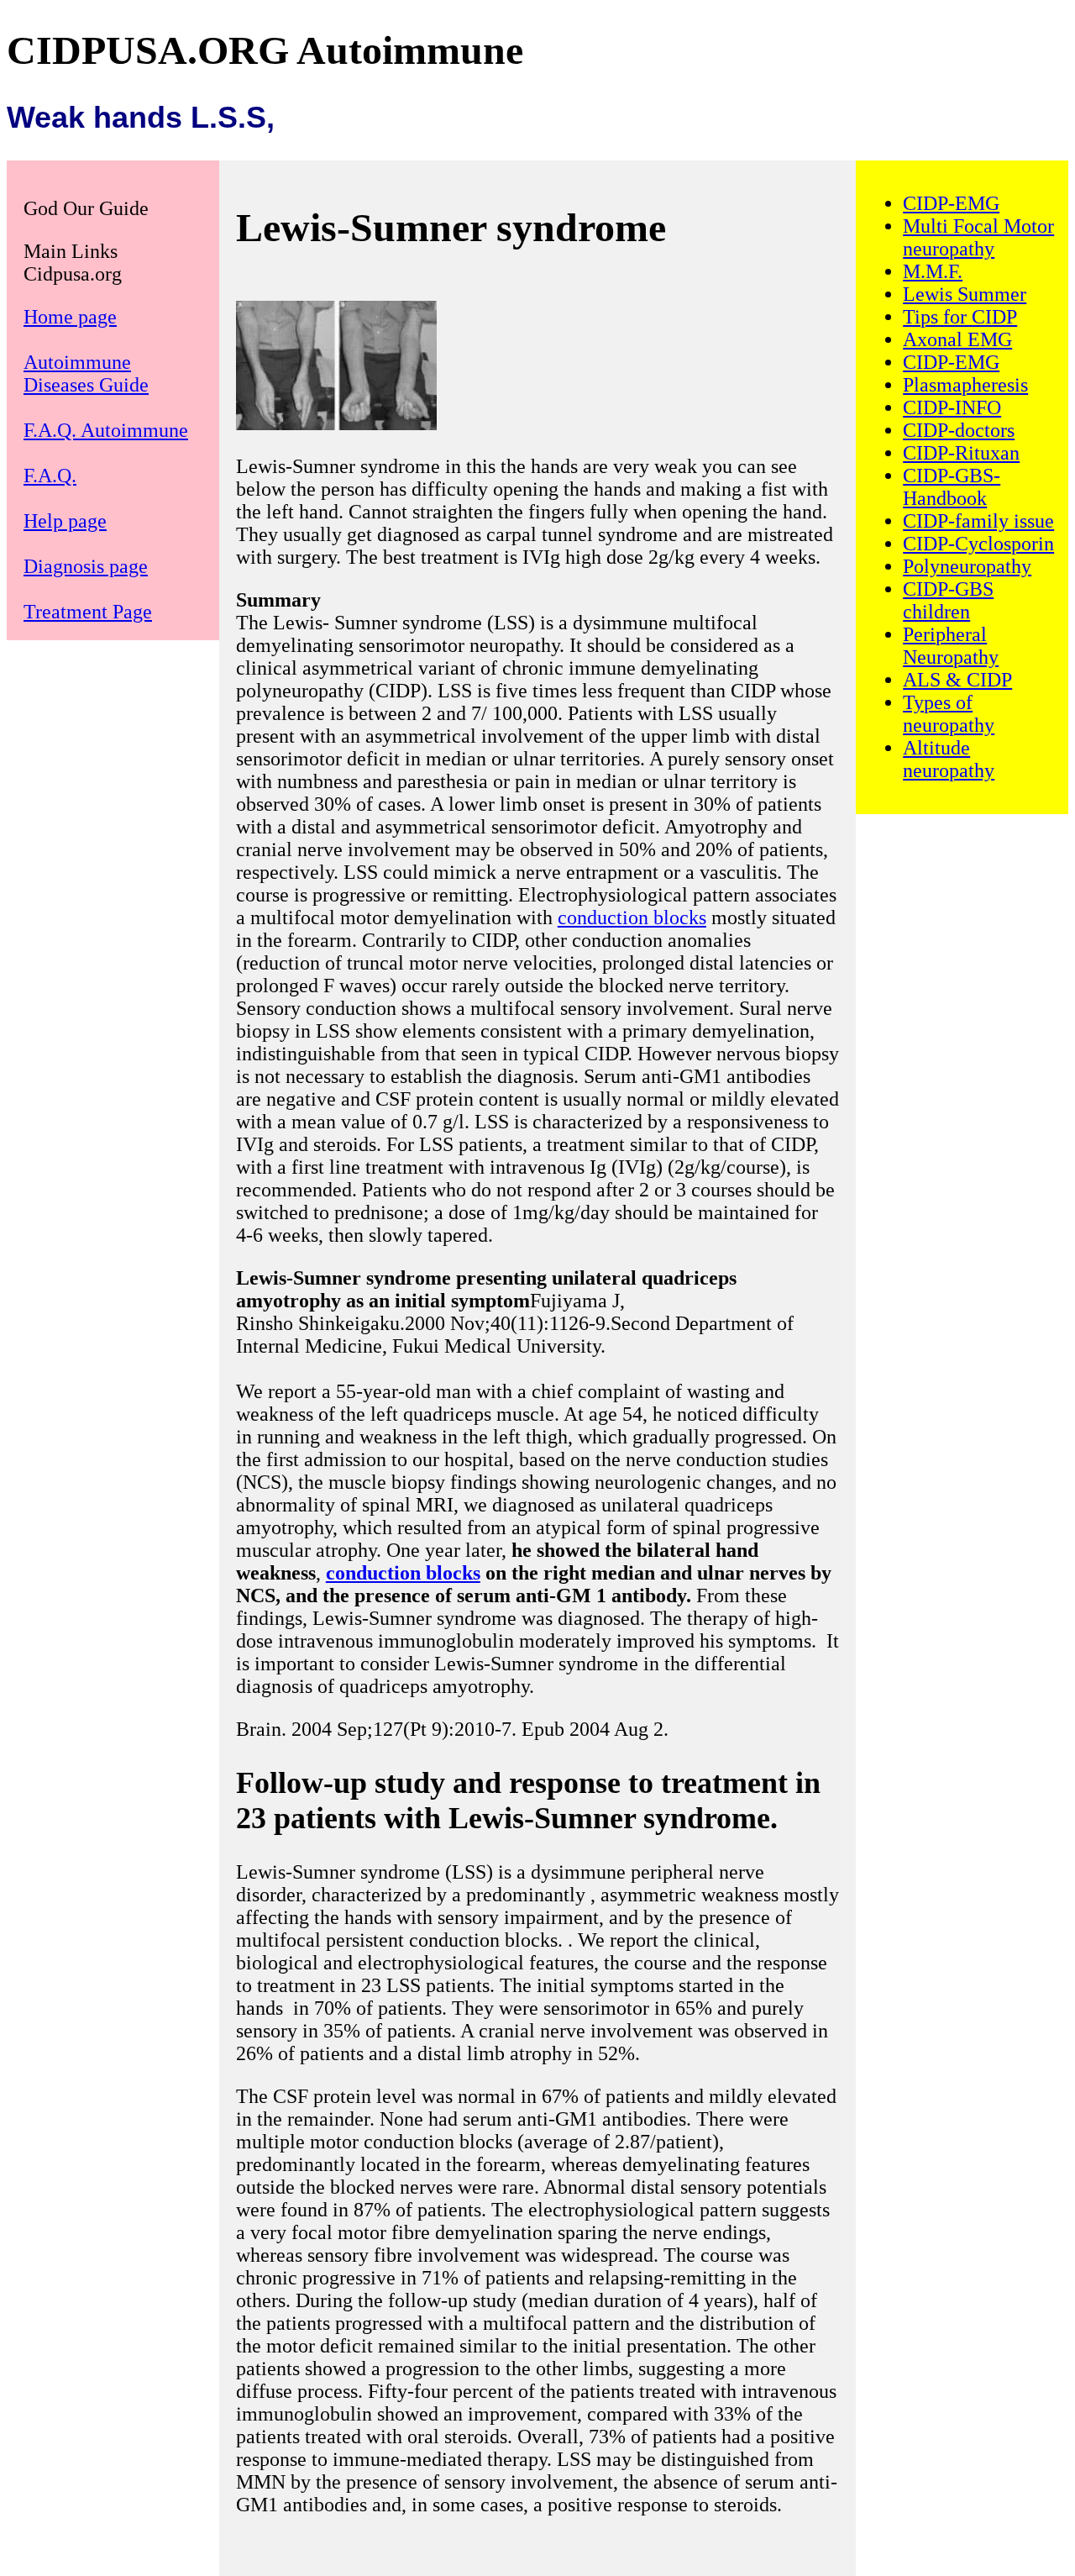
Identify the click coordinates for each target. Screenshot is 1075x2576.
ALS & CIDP (957, 680)
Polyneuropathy (967, 566)
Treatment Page (88, 612)
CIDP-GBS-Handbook (952, 487)
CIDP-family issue (978, 521)
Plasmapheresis (965, 385)
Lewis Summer (965, 294)
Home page (70, 317)
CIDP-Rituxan (961, 453)
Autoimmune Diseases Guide (86, 373)
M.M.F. (933, 271)
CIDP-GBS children (948, 600)
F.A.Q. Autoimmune (106, 430)
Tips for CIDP (960, 317)
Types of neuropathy (949, 714)
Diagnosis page (86, 566)
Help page (65, 521)
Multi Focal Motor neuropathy (978, 237)
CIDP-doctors (959, 430)
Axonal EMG (957, 339)
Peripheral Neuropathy (951, 646)
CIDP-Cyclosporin (978, 544)
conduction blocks (632, 917)
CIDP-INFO (952, 407)
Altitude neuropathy (949, 759)
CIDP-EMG (951, 203)
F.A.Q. (50, 476)
